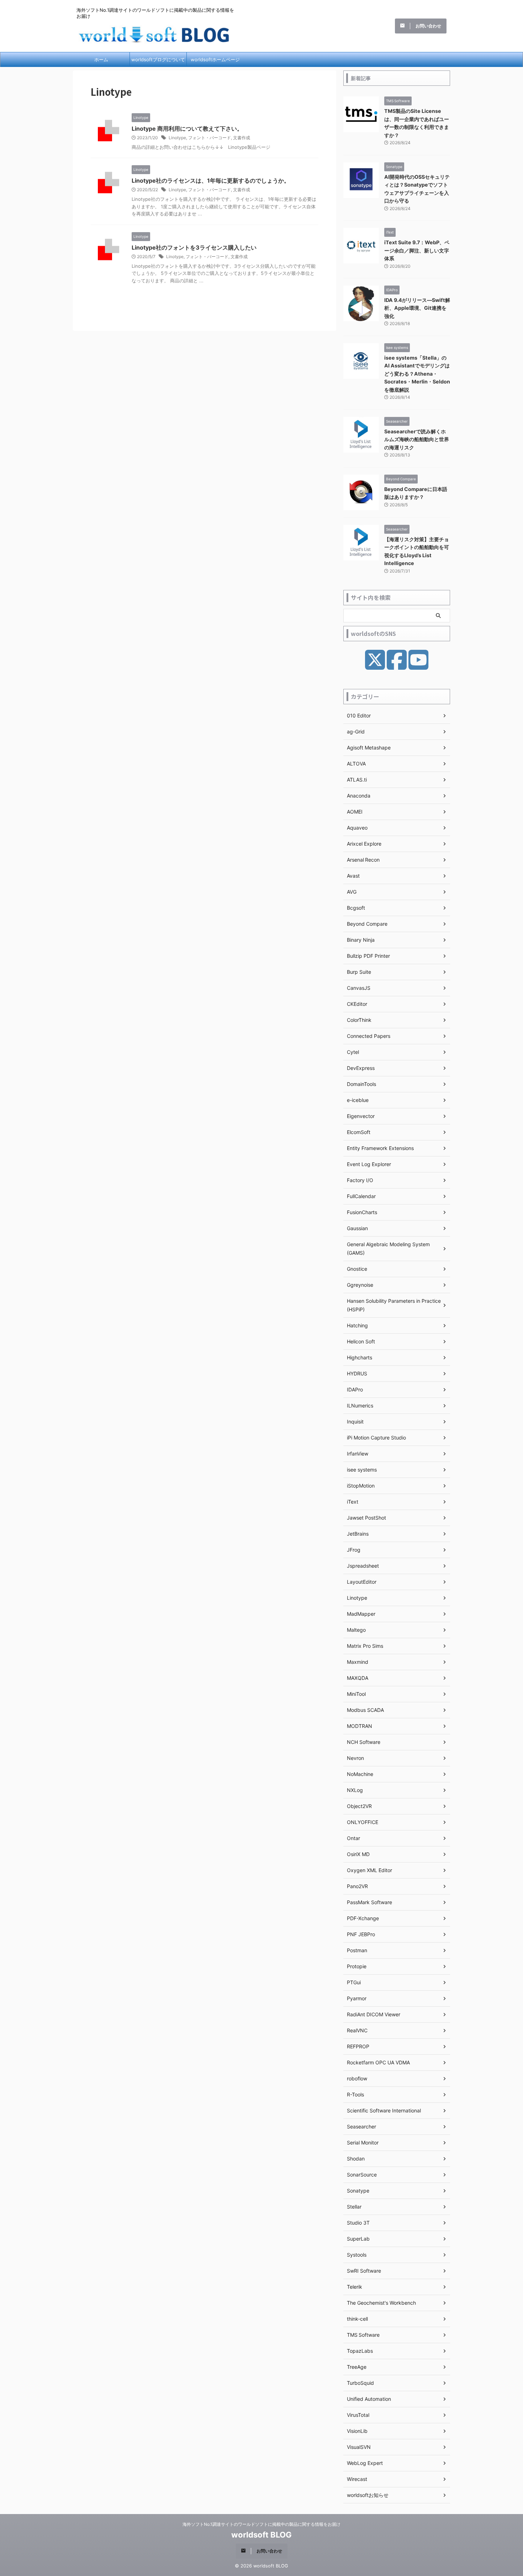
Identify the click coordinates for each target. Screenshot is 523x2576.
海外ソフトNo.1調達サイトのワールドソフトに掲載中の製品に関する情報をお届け (261, 2524)
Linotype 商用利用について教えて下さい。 (187, 129)
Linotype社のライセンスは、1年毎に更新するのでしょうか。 (211, 181)
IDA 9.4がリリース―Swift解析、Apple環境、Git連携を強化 (417, 308)
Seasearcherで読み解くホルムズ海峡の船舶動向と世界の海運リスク (417, 439)
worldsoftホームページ (215, 59)
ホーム (101, 59)
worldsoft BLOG (261, 2535)
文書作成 (242, 138)
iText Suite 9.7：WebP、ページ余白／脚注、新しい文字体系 (417, 250)
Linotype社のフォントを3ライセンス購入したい (194, 247)
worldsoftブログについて (158, 59)
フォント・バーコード (210, 138)
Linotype (177, 138)
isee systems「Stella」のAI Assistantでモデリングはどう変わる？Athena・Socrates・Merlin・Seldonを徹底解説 (417, 374)
